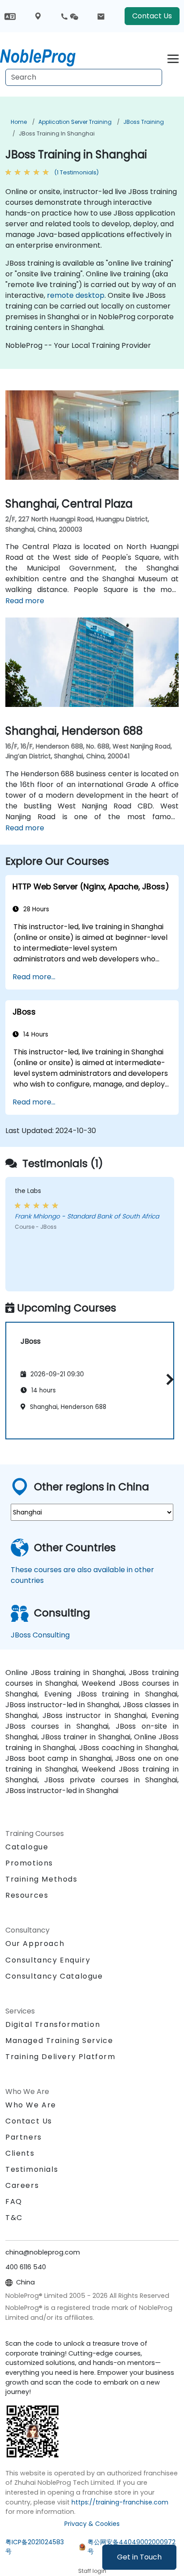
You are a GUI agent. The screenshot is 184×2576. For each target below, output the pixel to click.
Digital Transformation (53, 2024)
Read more (25, 601)
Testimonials (32, 2169)
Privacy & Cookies (92, 2524)
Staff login (92, 2571)
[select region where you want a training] (38, 16)
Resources (27, 1895)
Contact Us (152, 16)
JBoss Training (144, 122)
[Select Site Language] (10, 16)
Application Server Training (75, 122)
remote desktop (76, 295)
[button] (168, 1379)
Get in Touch (139, 2557)
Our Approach (35, 1944)
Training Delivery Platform (61, 2057)
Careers (22, 2185)
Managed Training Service (59, 2041)
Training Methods (42, 1879)
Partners (24, 2137)
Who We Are (31, 2105)
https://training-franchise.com (120, 2502)
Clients (20, 2153)
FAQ (14, 2202)
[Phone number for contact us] (69, 16)
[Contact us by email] (101, 16)
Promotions (29, 1863)
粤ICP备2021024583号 (35, 2547)
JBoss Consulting (40, 1635)
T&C (14, 2218)
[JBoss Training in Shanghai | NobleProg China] (46, 56)
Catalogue (27, 1847)
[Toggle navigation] (173, 57)
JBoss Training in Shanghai (57, 133)
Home (19, 122)
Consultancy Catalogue (54, 1976)
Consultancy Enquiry (48, 1960)
